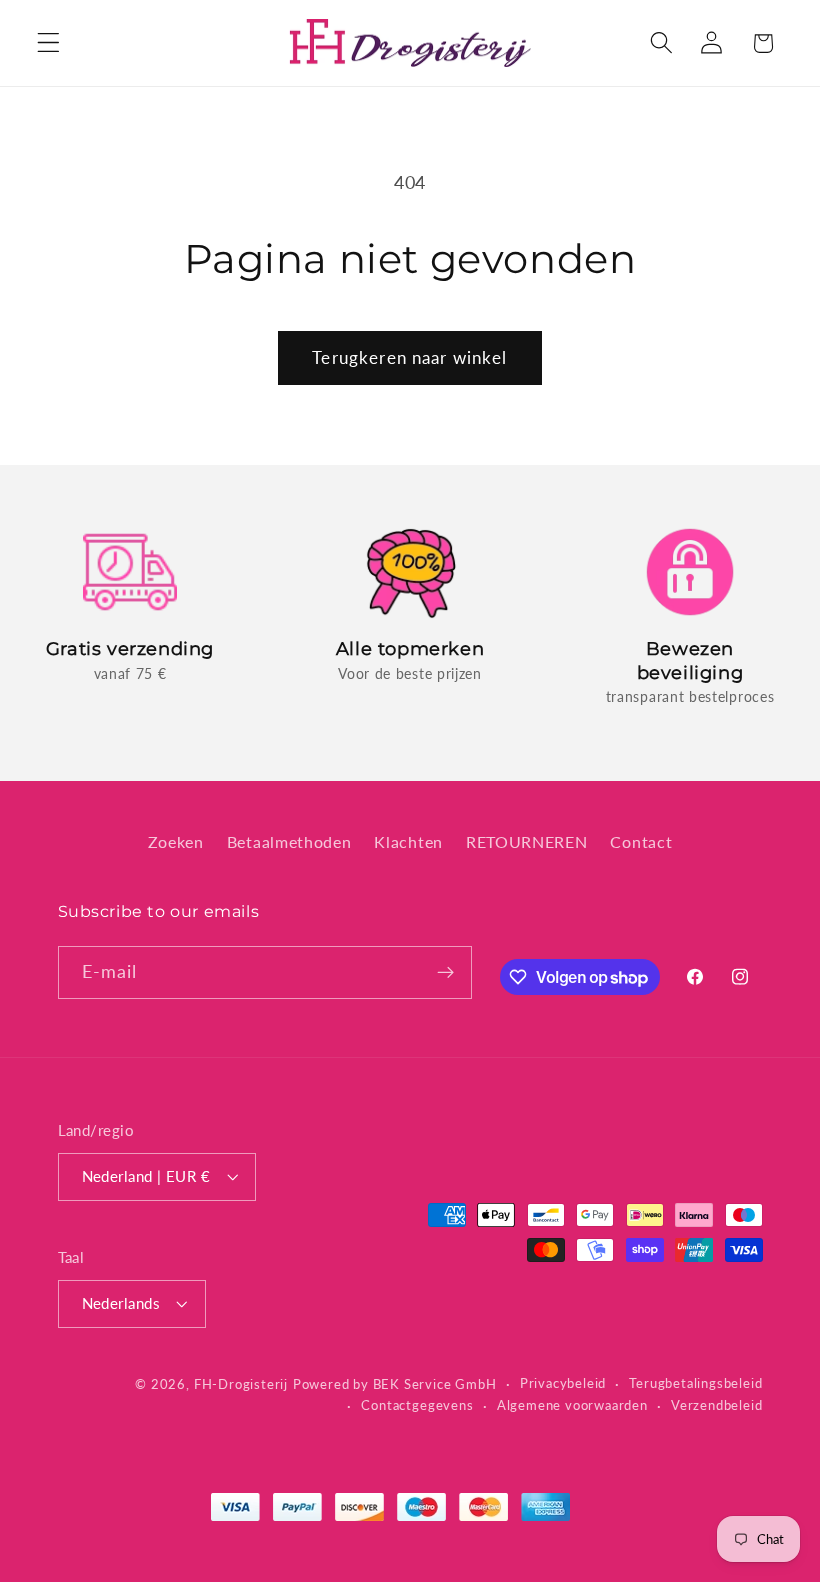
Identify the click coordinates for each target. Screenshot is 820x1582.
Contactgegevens (417, 1405)
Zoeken (176, 841)
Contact (641, 841)
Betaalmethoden (289, 841)
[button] (48, 43)
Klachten (408, 841)
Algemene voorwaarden (572, 1405)
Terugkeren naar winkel (409, 357)
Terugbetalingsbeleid (695, 1383)
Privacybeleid (563, 1383)
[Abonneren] (445, 973)
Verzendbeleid (716, 1405)
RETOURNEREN (527, 841)
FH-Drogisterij (241, 1384)
